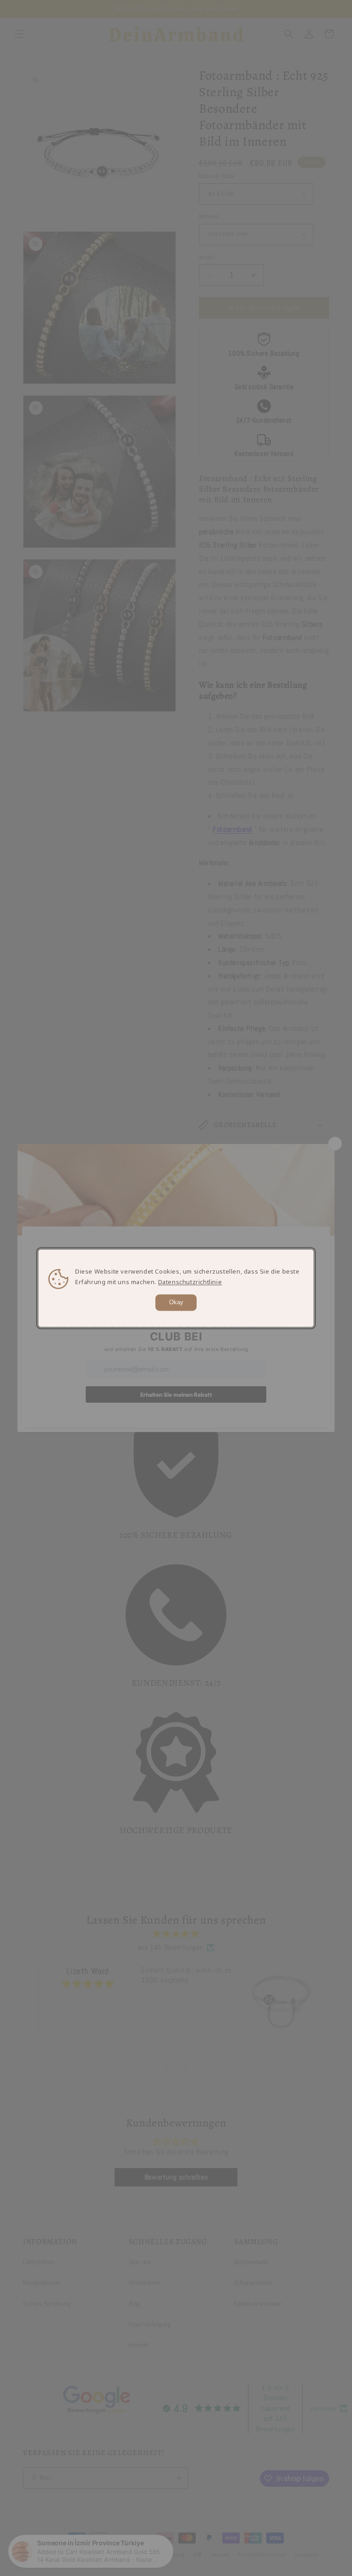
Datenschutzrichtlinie (190, 1282)
